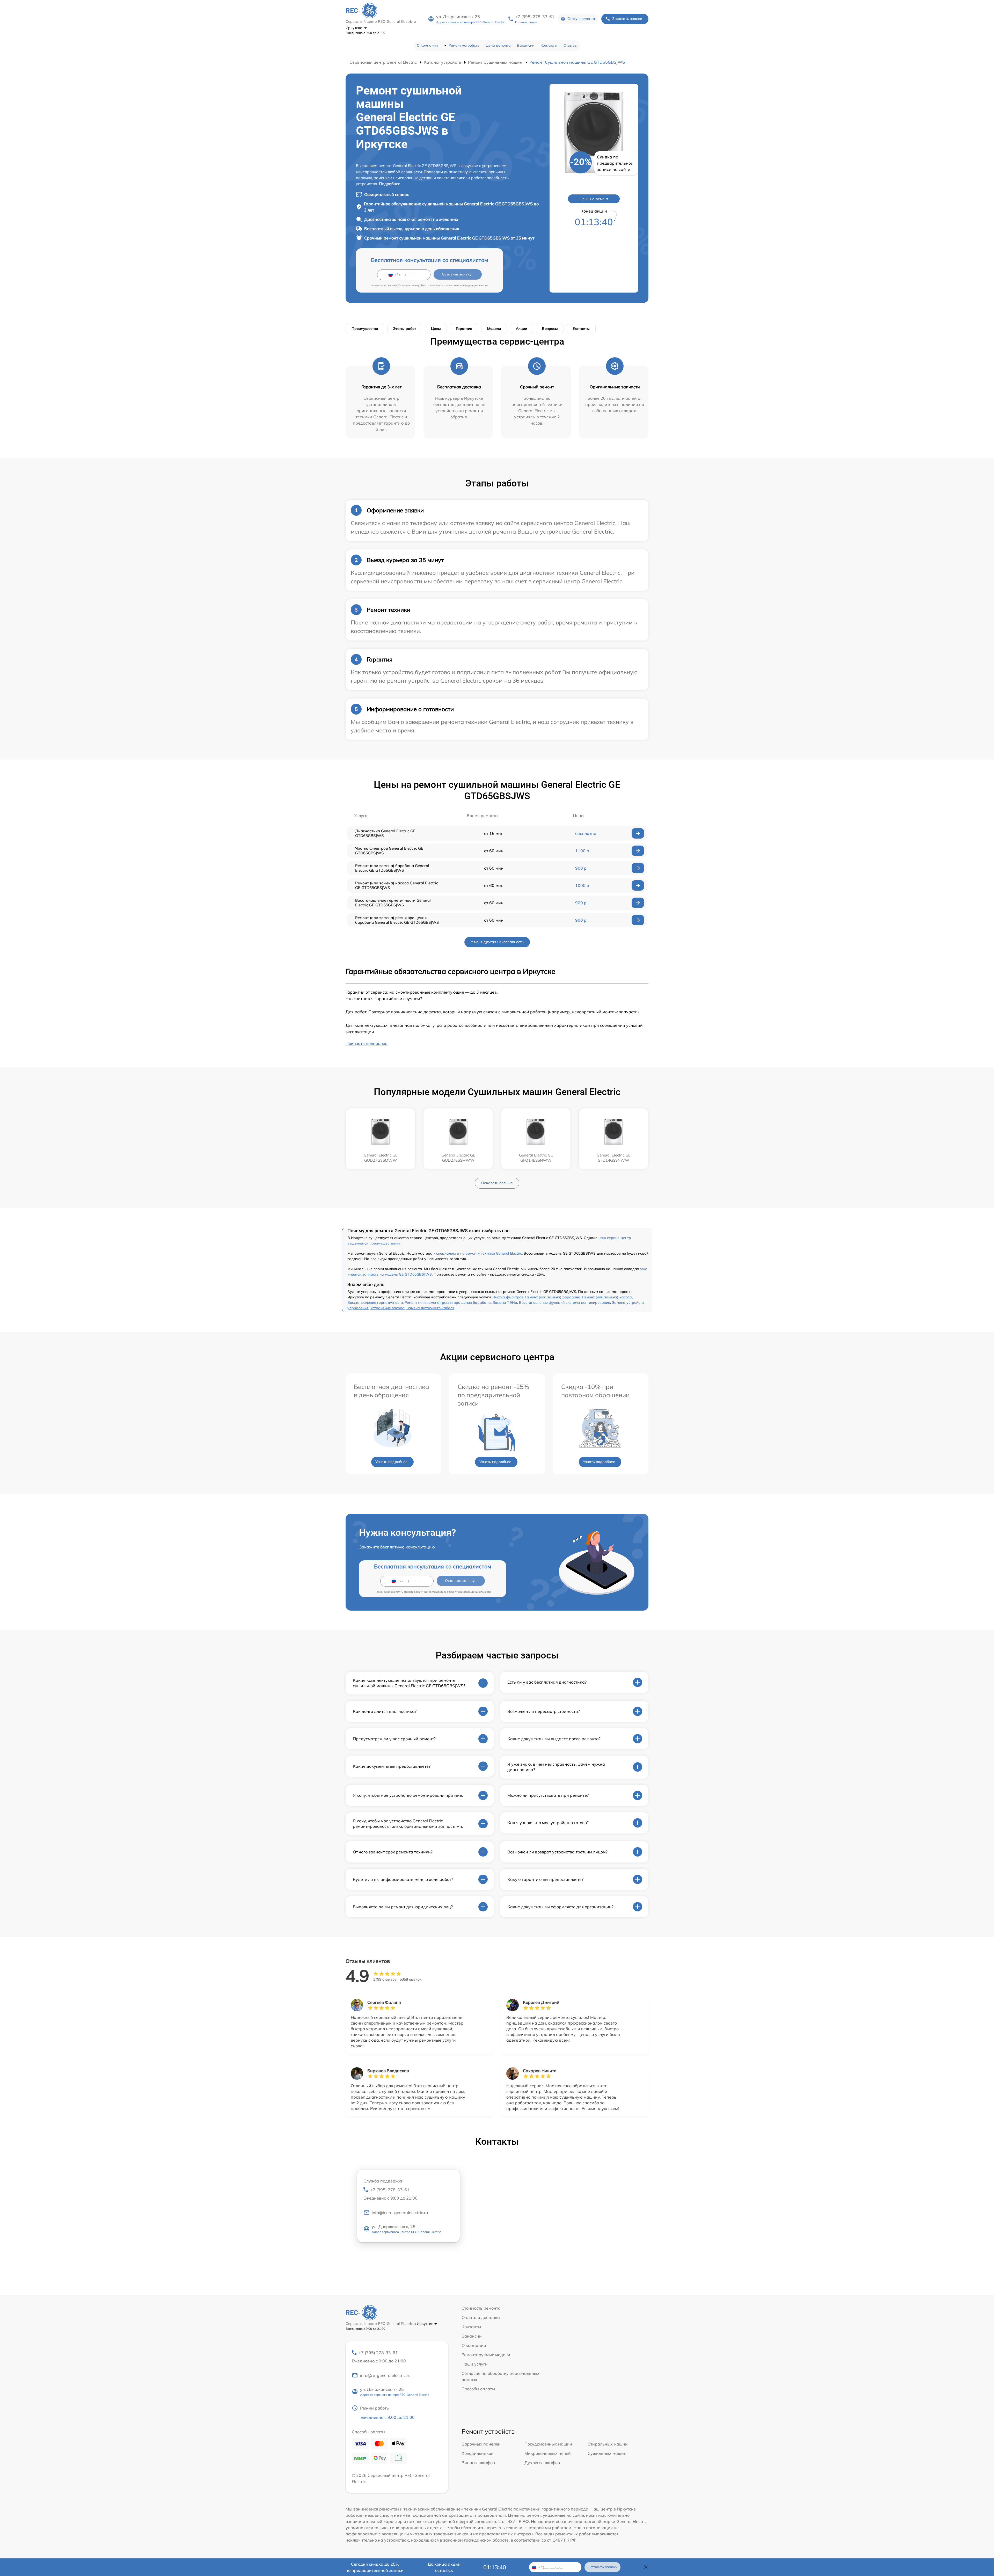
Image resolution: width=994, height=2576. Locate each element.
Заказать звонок (627, 19)
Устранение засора (388, 1308)
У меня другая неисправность (497, 942)
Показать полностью (367, 1043)
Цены (436, 329)
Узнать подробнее (391, 1462)
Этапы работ (405, 329)
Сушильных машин (607, 2453)
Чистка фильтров (508, 1297)
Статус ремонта (581, 19)
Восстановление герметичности (375, 1302)
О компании (427, 45)
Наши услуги (475, 2364)
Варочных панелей (481, 2444)
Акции (521, 329)
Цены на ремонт (594, 199)
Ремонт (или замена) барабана (553, 1297)
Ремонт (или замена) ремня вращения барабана (448, 1302)
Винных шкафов (478, 2463)
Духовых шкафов (542, 2463)
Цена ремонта (498, 45)
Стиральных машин (608, 2444)
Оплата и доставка (481, 2317)
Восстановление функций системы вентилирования (565, 1302)
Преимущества (365, 329)
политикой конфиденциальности (467, 285)
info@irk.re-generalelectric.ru (400, 2213)
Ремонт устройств (464, 45)
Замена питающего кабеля (430, 1308)
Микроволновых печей (548, 2453)
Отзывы (571, 45)
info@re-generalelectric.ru (385, 2375)
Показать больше (497, 1183)
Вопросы (550, 329)
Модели (494, 329)
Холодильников (477, 2453)
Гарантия (464, 329)
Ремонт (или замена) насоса (607, 1297)
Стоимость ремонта (481, 2308)
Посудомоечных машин (548, 2444)
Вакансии (526, 45)
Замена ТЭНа (505, 1302)
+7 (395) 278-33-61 (535, 17)
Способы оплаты (478, 2389)
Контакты (549, 45)
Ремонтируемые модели (486, 2355)
